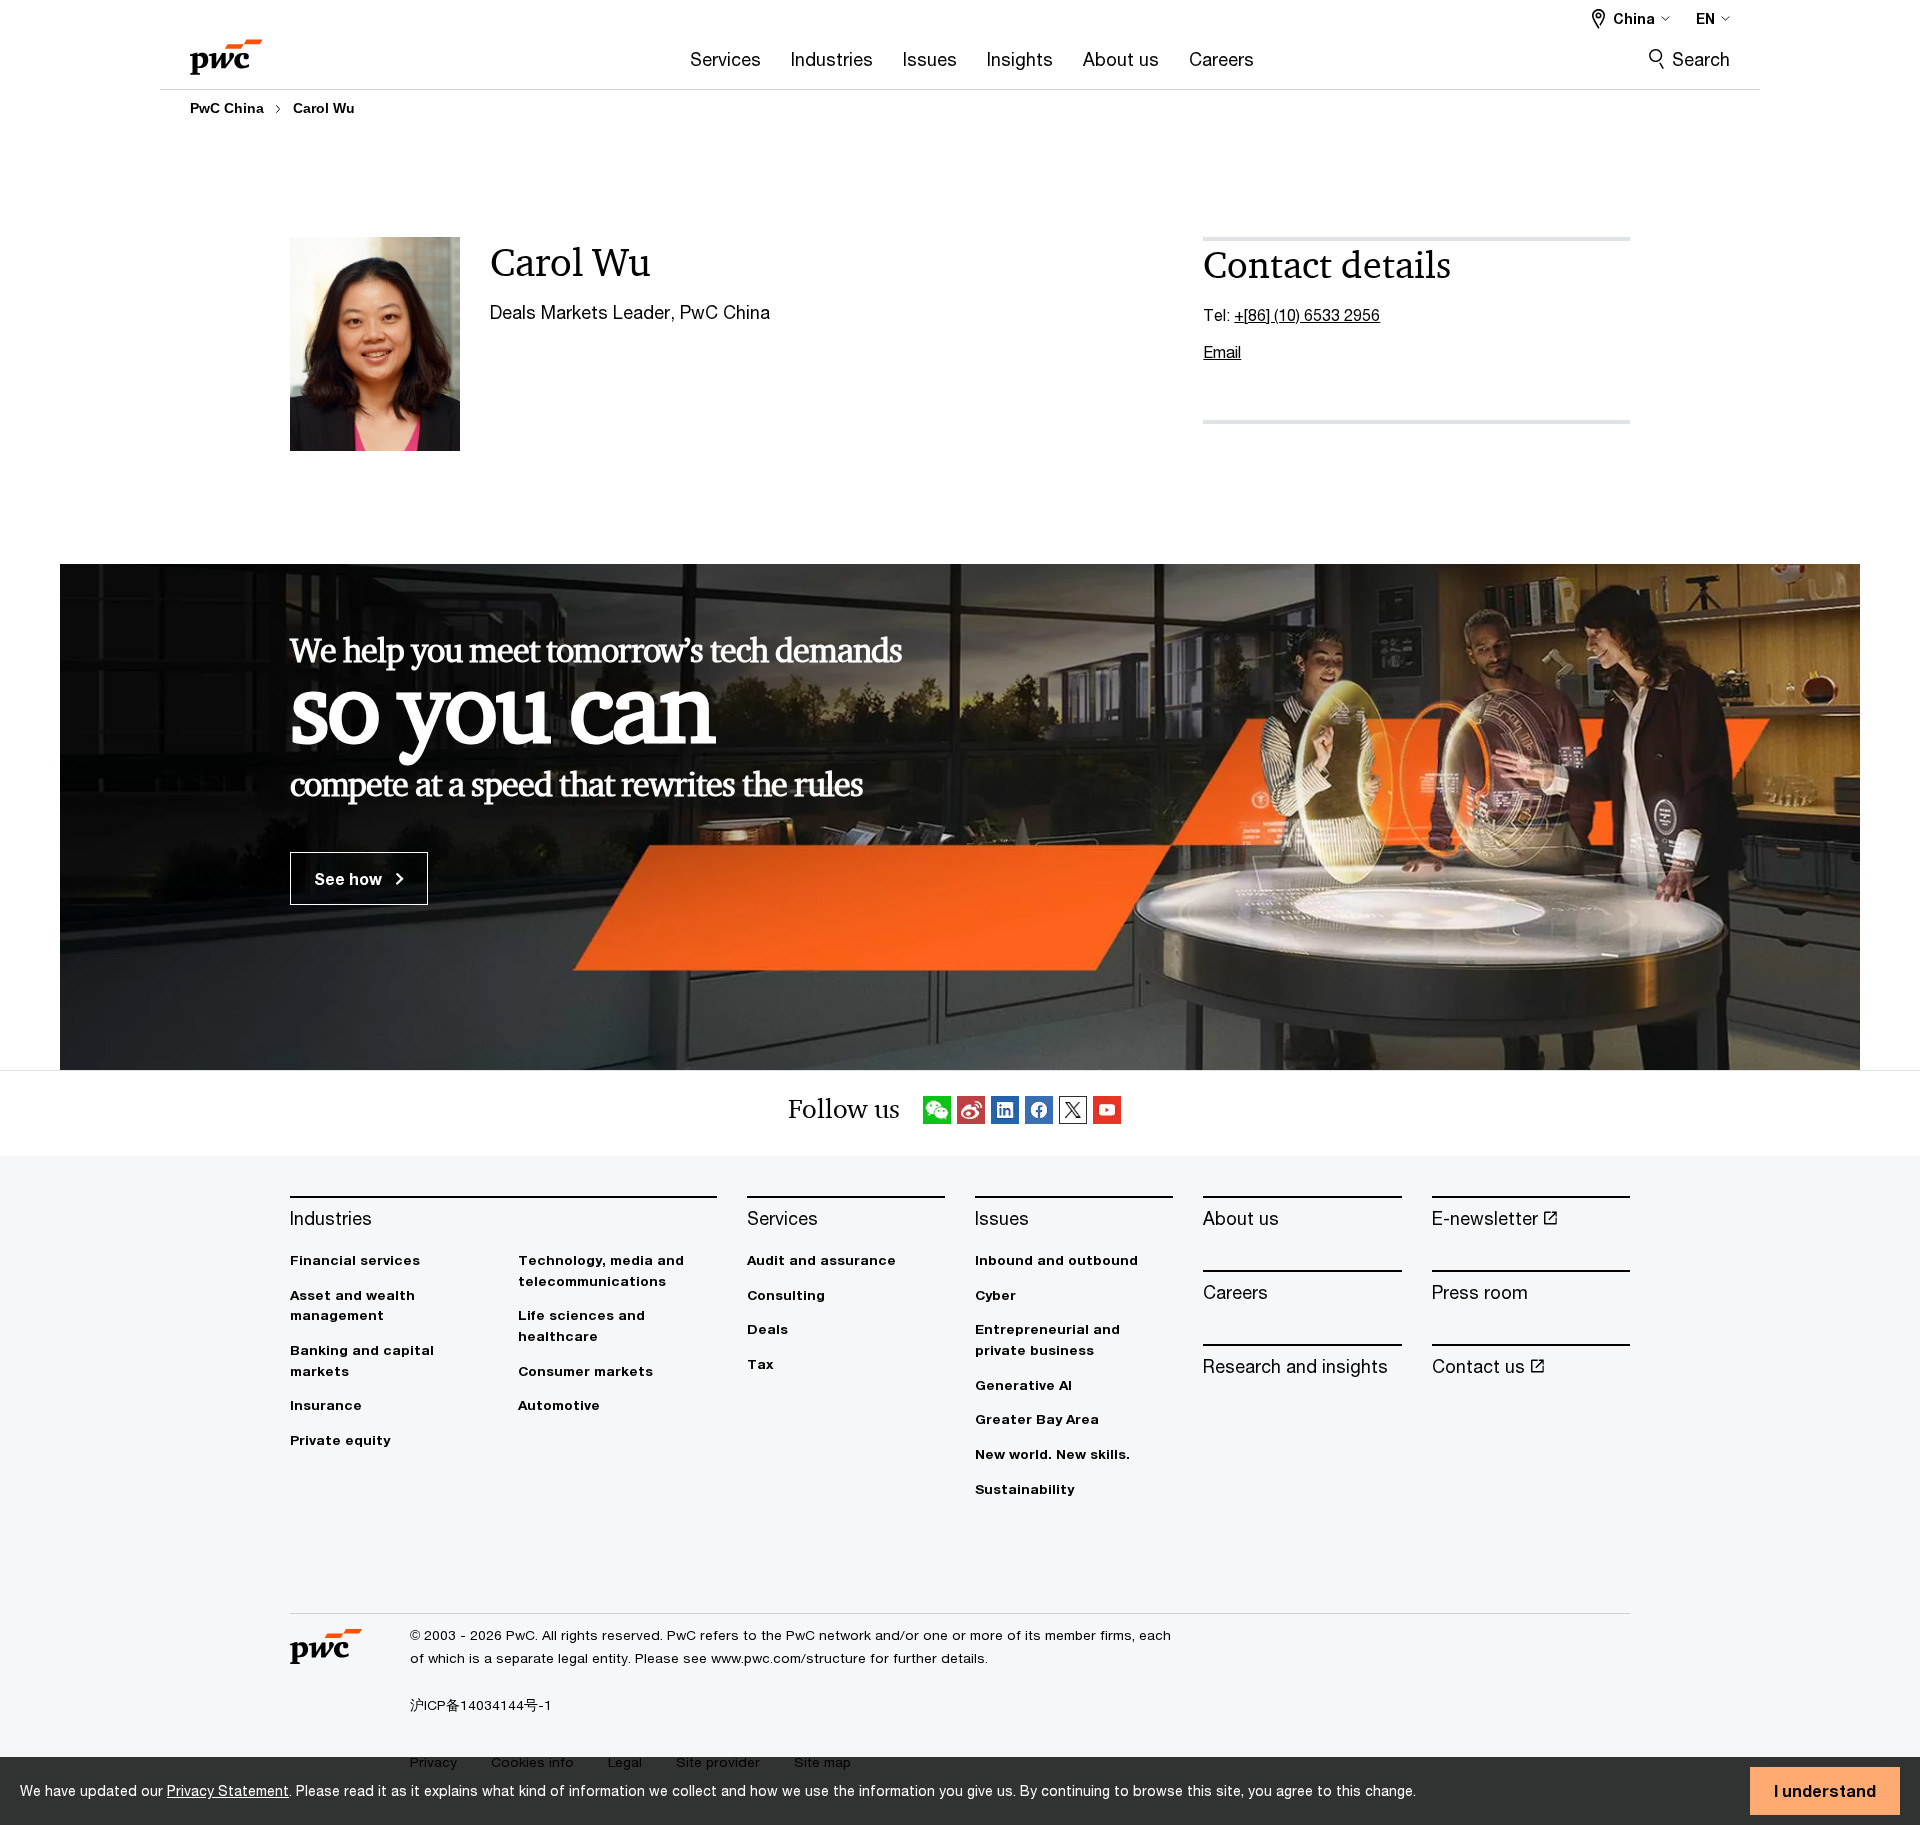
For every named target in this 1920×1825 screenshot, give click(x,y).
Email (1222, 351)
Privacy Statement (228, 1790)
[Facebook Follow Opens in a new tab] (1039, 1113)
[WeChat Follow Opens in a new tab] (937, 1113)
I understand (1825, 1790)
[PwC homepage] (226, 50)
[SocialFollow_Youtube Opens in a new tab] (1107, 1113)
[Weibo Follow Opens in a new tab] (971, 1113)
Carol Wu (324, 108)
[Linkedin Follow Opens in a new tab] (1005, 1113)
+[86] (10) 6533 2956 (1307, 314)
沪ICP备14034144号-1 (481, 1705)
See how (350, 878)
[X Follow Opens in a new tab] (1073, 1113)
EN (1705, 18)
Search (1701, 59)
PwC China (227, 108)
